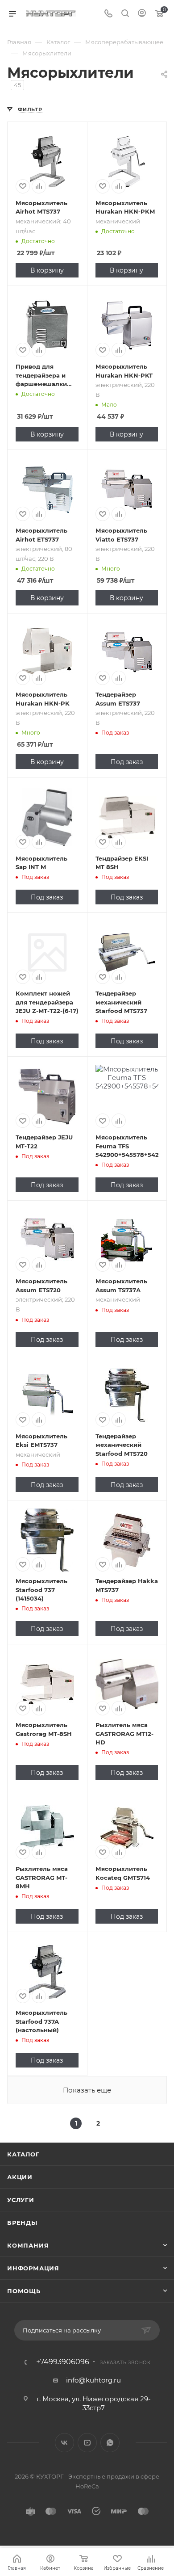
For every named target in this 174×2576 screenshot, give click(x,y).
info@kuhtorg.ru (93, 2380)
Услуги (21, 2200)
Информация (33, 2268)
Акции (20, 2177)
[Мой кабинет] (142, 14)
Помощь (24, 2291)
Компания (28, 2245)
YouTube (87, 2443)
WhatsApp (110, 2443)
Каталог (23, 2154)
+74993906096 (63, 2362)
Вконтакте (64, 2443)
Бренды (22, 2223)
